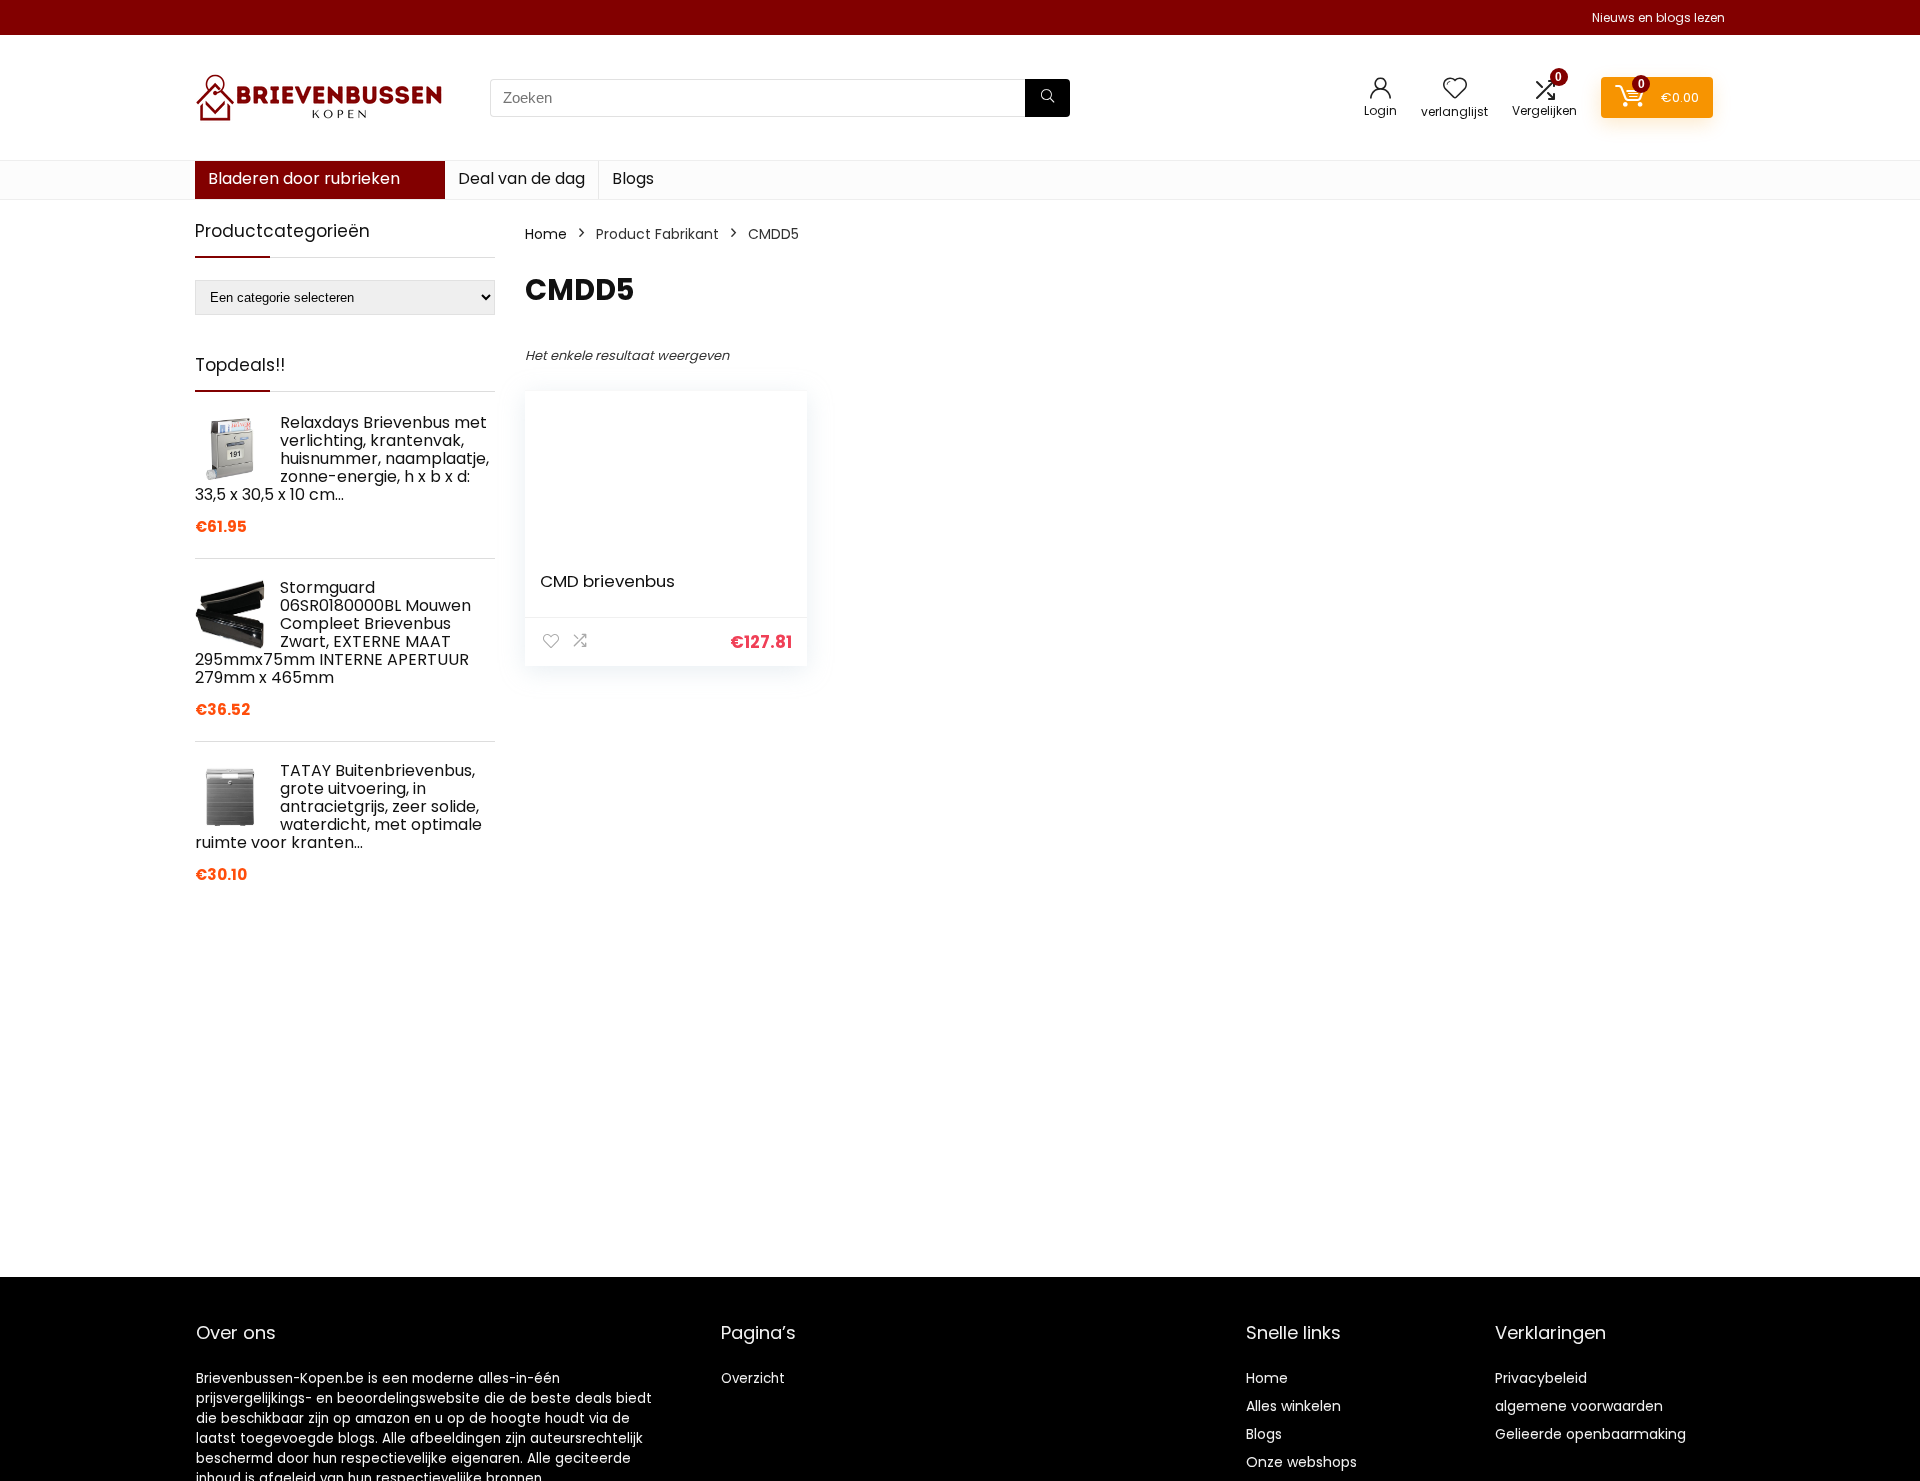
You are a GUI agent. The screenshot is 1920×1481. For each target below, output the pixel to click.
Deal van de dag (521, 178)
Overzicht (753, 1378)
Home (546, 234)
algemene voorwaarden (1579, 1406)
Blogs (633, 178)
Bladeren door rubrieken (304, 178)
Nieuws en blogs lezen (1658, 17)
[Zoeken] (1047, 98)
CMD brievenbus (607, 581)
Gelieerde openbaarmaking (1590, 1434)
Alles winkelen (1293, 1406)
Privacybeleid (1541, 1378)
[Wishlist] (1455, 89)
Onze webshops (1301, 1462)
